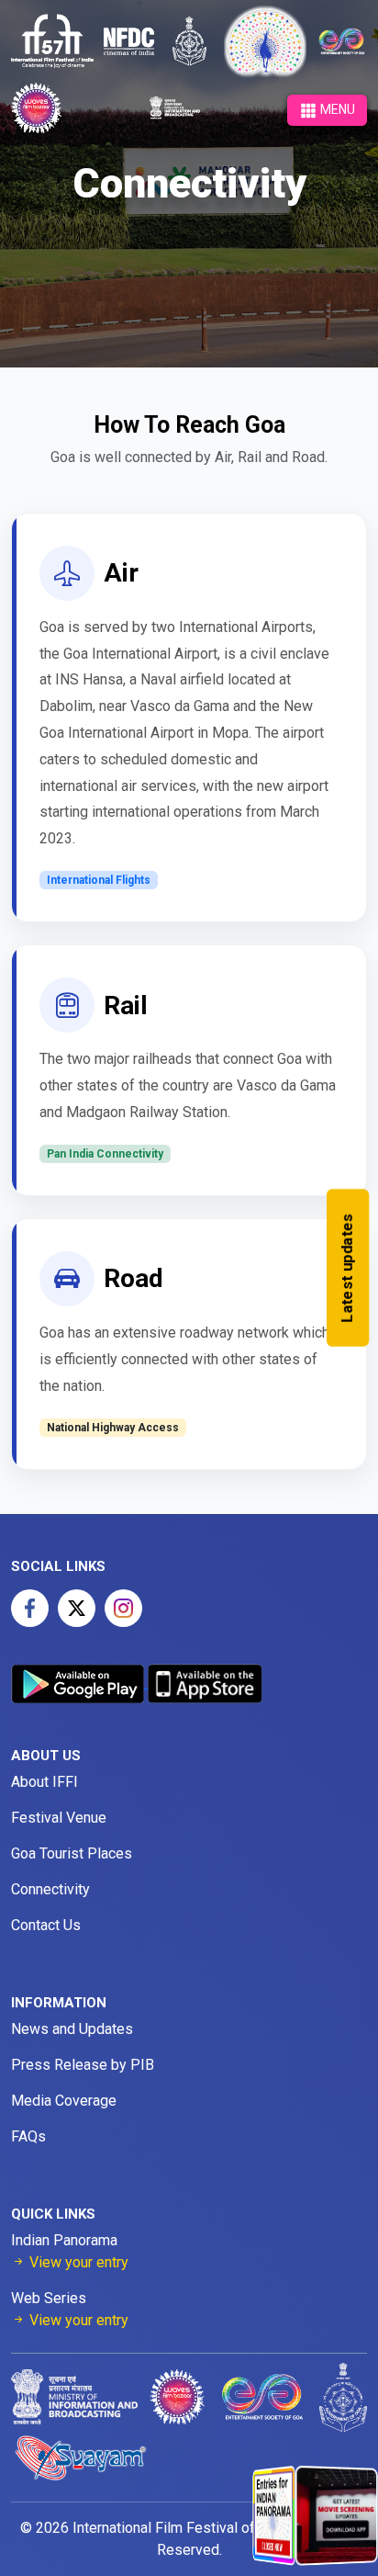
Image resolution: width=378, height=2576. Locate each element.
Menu (336, 109)
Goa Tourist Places (72, 1853)
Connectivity (50, 1889)
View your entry (77, 2262)
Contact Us (46, 1925)
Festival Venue (59, 1818)
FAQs (28, 2136)
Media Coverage (64, 2101)
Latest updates (347, 1267)
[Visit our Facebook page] (30, 1608)
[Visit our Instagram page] (123, 1608)
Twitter (77, 1608)
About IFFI (44, 1782)
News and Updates (72, 2029)
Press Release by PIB (83, 2065)
